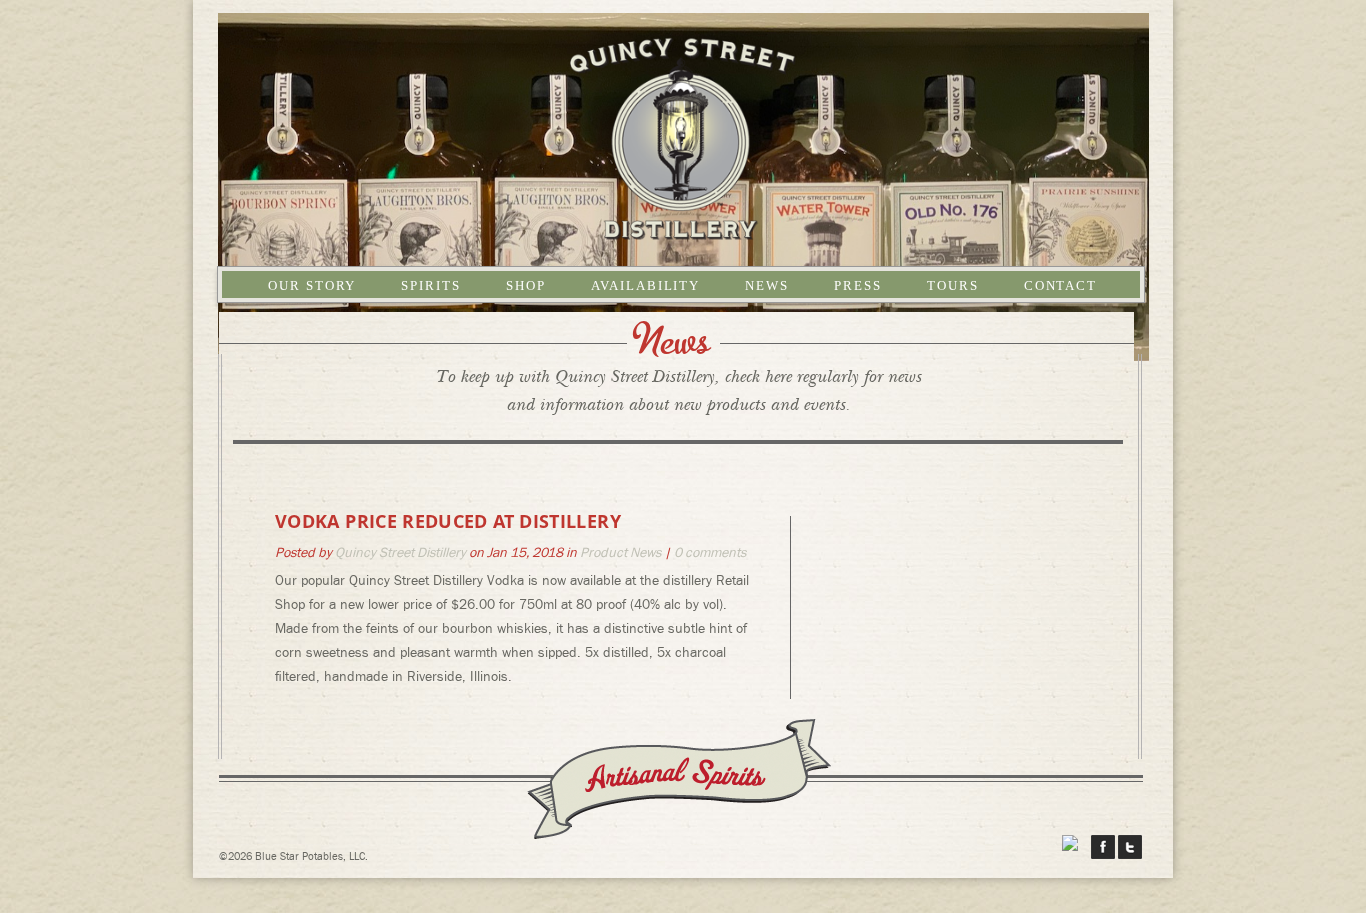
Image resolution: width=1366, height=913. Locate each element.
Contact (1061, 285)
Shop (526, 285)
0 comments (710, 552)
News (767, 285)
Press (858, 285)
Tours (953, 285)
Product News (620, 552)
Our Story (312, 285)
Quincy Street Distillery (400, 552)
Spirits (431, 285)
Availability (645, 285)
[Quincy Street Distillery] (683, 230)
